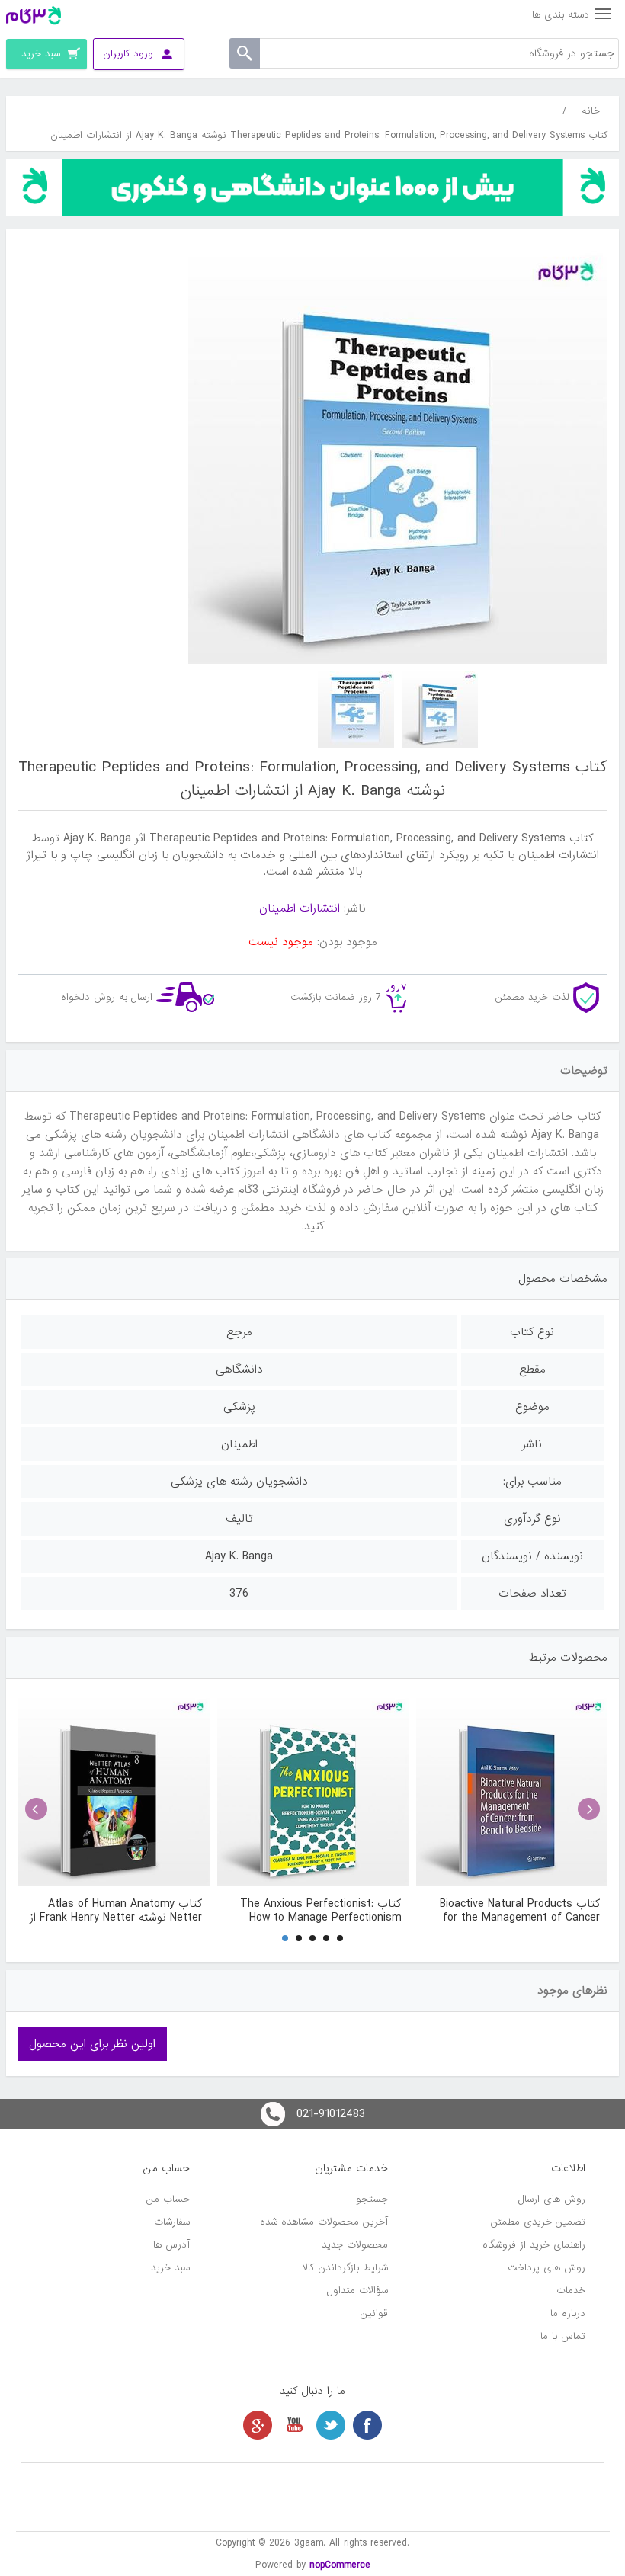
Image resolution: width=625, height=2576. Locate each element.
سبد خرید (170, 2268)
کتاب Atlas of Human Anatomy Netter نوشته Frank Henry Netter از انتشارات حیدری (115, 1911)
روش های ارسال (552, 2199)
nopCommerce (340, 2565)
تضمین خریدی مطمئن (538, 2222)
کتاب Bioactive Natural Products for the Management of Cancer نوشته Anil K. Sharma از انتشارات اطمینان (520, 1911)
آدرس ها (171, 2245)
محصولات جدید (355, 2245)
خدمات (571, 2291)
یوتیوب (294, 2425)
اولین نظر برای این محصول (92, 2044)
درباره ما (568, 2313)
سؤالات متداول (357, 2291)
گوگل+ (258, 2425)
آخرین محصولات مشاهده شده (324, 2222)
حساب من (168, 2199)
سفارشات (172, 2222)
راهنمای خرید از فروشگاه (534, 2245)
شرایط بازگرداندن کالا (345, 2268)
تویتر (331, 2425)
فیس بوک (367, 2425)
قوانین (374, 2313)
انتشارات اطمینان (300, 908)
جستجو (372, 2199)
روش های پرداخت (546, 2268)
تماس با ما (563, 2336)
